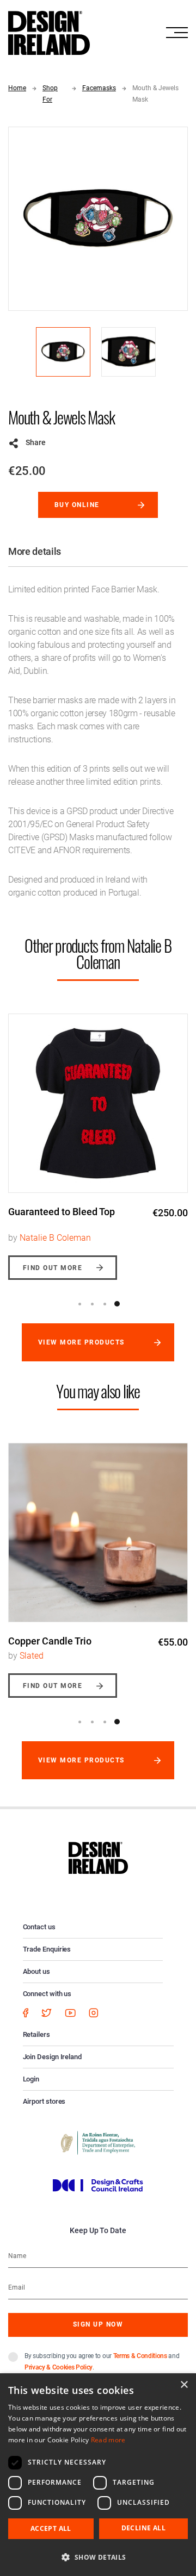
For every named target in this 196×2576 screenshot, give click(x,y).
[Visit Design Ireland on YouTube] (70, 2013)
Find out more (53, 1268)
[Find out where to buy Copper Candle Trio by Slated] (98, 1533)
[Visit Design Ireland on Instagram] (94, 2013)
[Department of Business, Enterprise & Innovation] (98, 2142)
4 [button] (117, 1304)
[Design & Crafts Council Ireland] (98, 2185)
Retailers (36, 2034)
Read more (108, 2440)
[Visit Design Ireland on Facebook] (26, 2013)
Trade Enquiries (47, 1949)
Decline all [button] (143, 2528)
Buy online (77, 505)
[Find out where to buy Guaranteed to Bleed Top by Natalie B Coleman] (98, 1103)
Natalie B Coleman (55, 1238)
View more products (81, 1342)
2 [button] (92, 1304)
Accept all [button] (51, 2528)
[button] (98, 2557)
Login (31, 2079)
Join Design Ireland (53, 2057)
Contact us (39, 1927)
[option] (98, 1139)
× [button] (184, 2385)
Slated (32, 1656)
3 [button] (105, 1304)
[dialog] (98, 2475)
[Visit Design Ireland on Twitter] (47, 2013)
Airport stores (44, 2101)
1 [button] (79, 1304)
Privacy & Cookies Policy (59, 2367)
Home (17, 88)
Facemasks (99, 88)
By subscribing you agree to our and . (102, 2362)
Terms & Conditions (140, 2356)
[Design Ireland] (49, 32)
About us (36, 1971)
